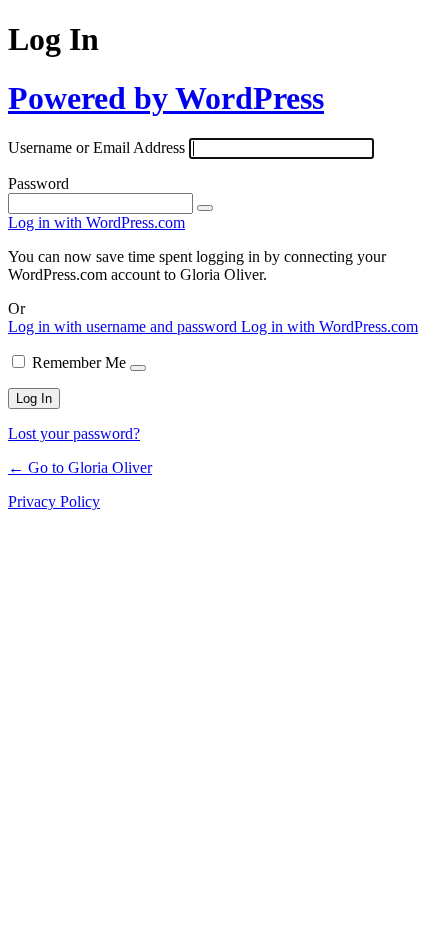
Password (38, 183)
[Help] (138, 368)
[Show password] (205, 208)
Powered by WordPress (166, 98)
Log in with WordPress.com (96, 222)
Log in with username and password (124, 326)
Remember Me (79, 362)
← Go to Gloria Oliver (80, 467)
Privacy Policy (54, 501)
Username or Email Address (96, 147)
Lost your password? (74, 433)
